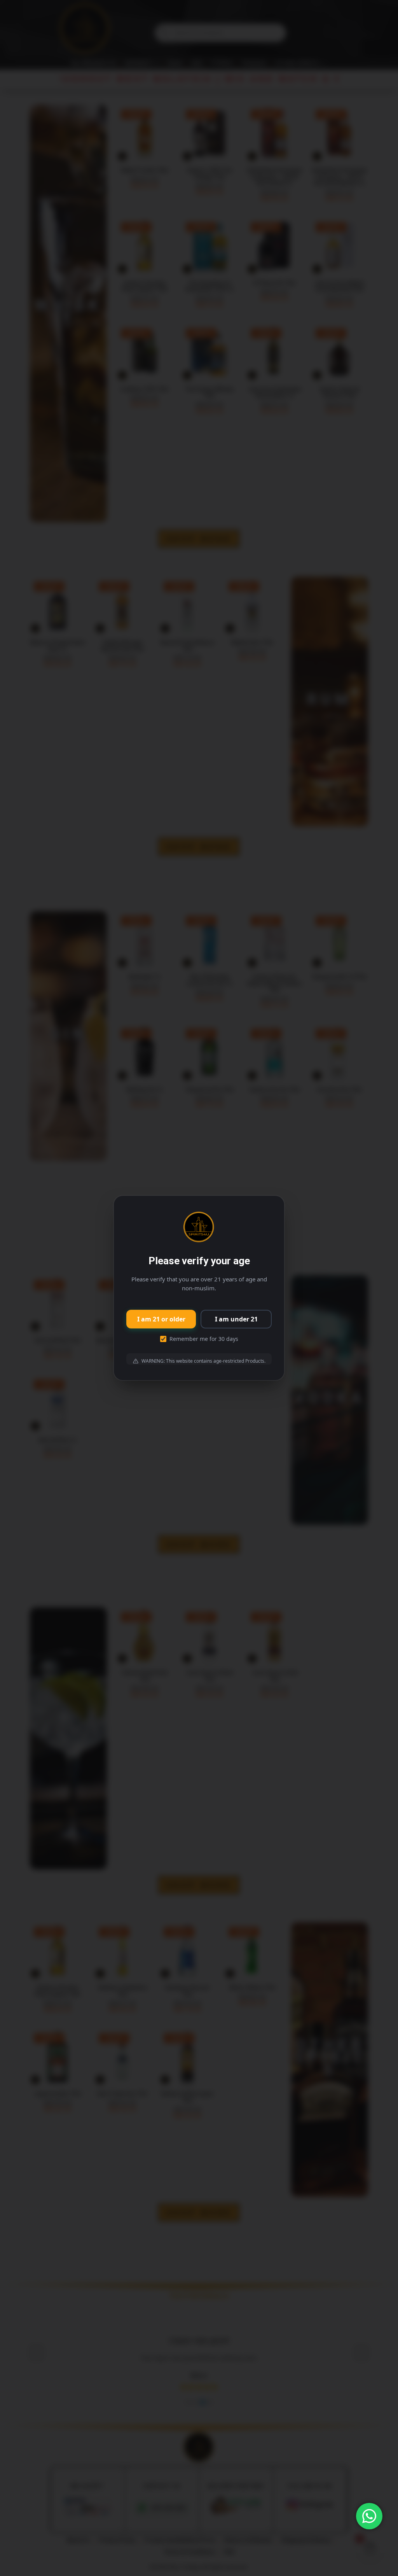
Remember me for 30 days (204, 1339)
